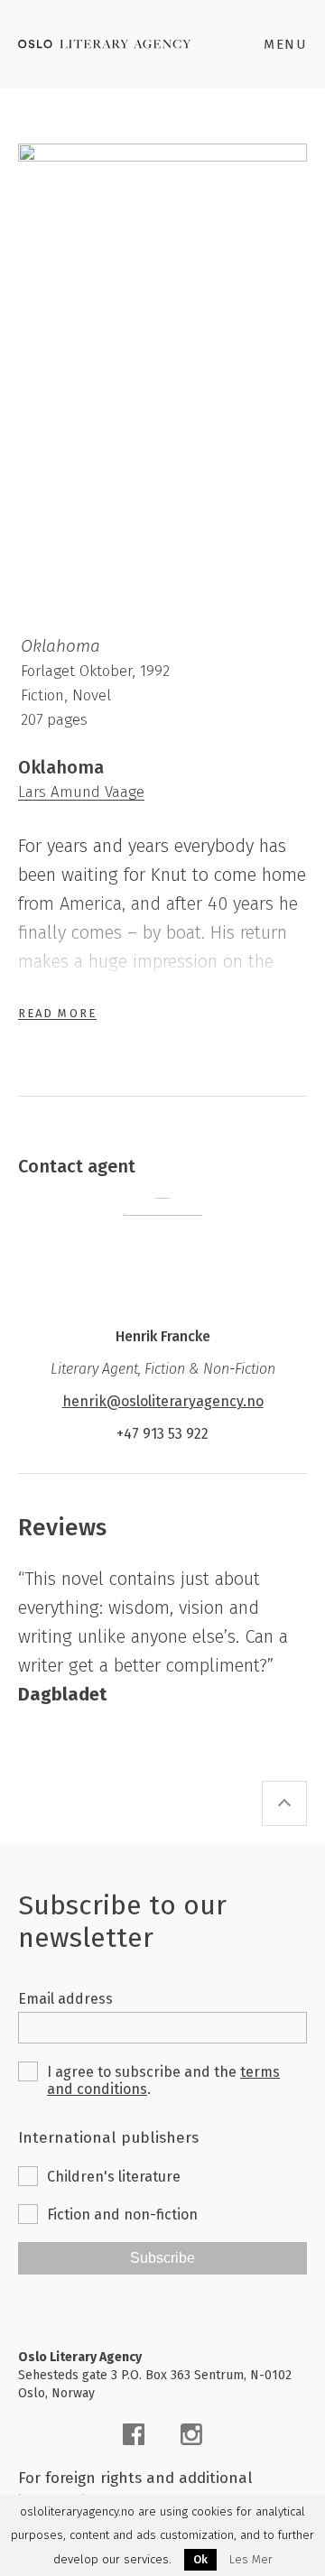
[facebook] (134, 2434)
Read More (57, 1013)
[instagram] (191, 2434)
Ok (200, 2559)
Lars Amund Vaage (81, 792)
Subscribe (162, 2258)
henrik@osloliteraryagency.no (163, 1401)
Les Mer (251, 2560)
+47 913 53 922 (162, 1434)
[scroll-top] (284, 1803)
